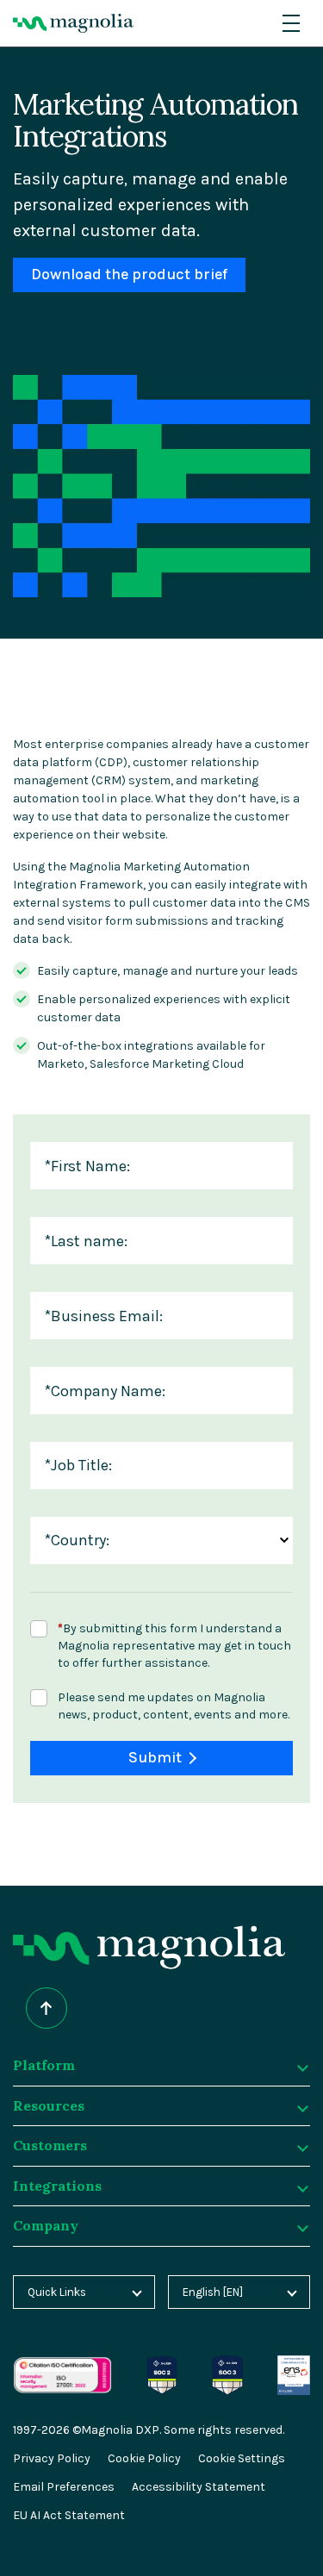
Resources (49, 2105)
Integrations (57, 2186)
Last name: (86, 1241)
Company (46, 2225)
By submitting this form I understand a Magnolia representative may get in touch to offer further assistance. (174, 1646)
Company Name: (105, 1391)
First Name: (87, 1166)
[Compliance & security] (162, 2364)
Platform (44, 2065)
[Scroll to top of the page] (47, 2008)
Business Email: (103, 1316)
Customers (50, 2145)
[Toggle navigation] (291, 23)
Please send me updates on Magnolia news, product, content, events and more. (174, 1706)
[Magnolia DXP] (73, 23)
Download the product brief (129, 274)
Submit (155, 1758)
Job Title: (78, 1466)
